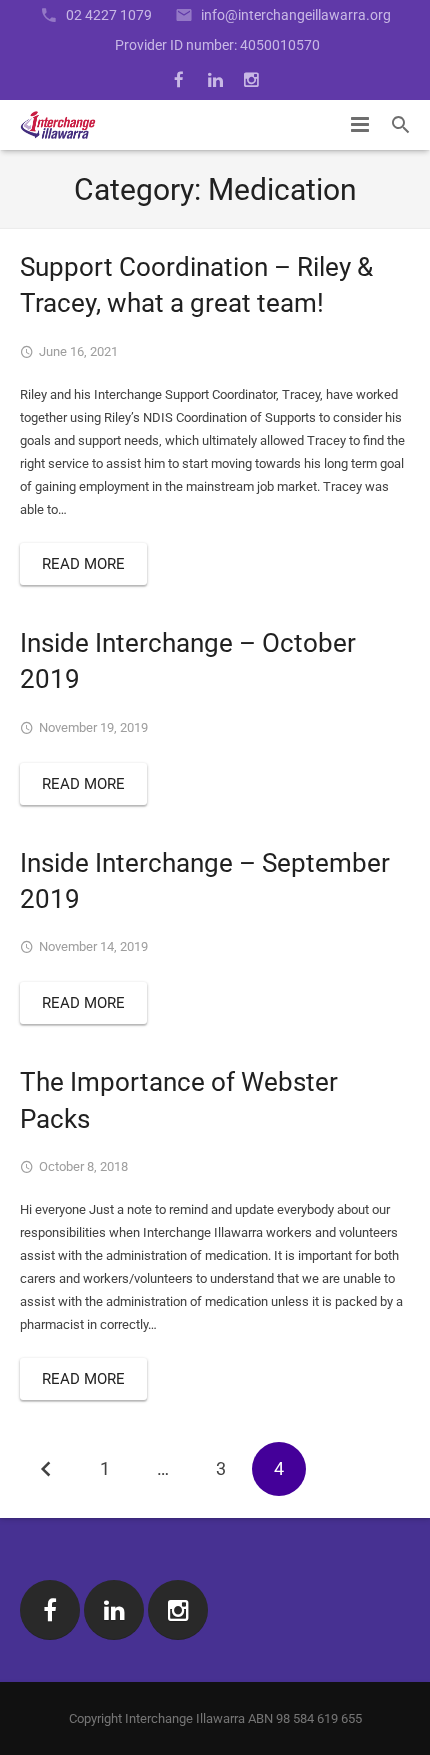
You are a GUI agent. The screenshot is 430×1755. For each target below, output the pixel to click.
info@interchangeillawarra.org (296, 15)
